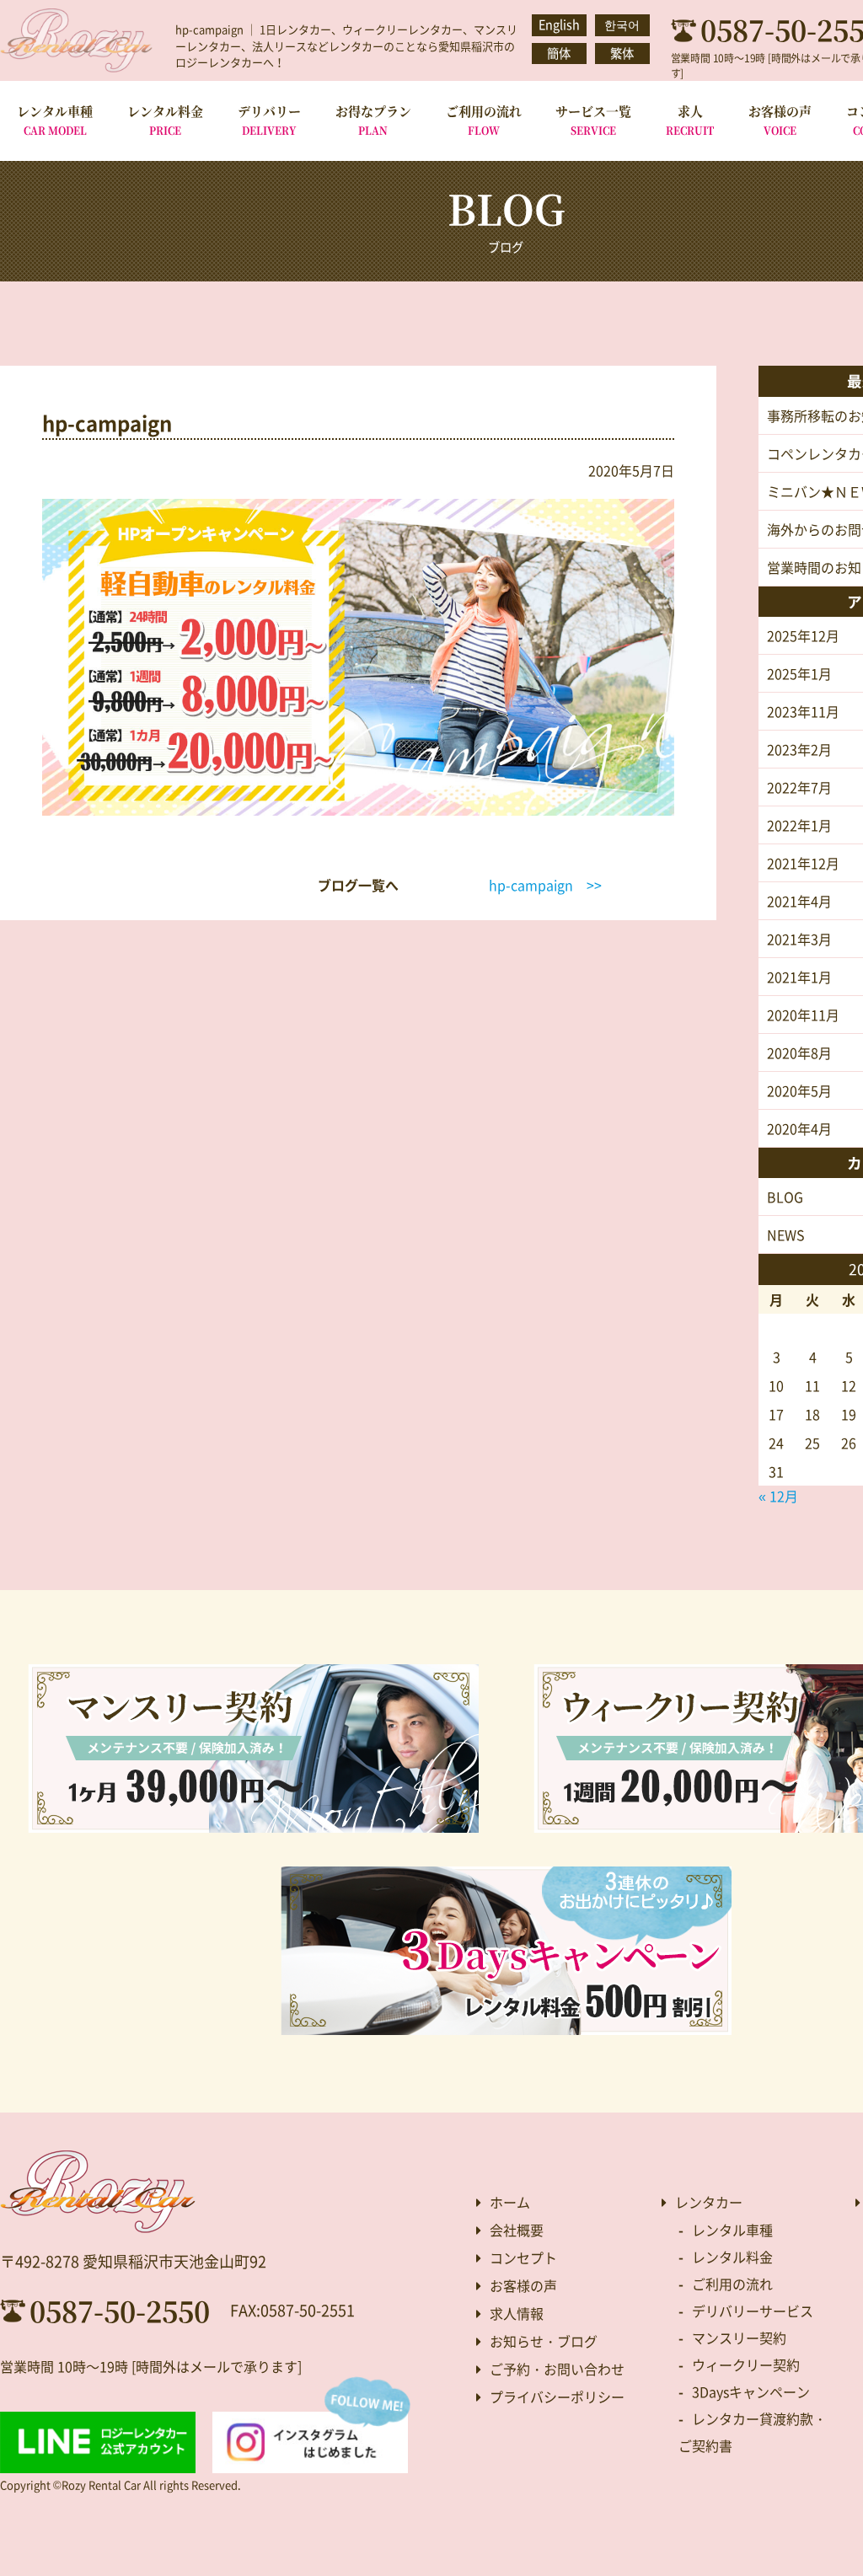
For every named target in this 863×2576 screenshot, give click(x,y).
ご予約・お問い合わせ (557, 2369)
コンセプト (523, 2257)
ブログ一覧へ (358, 885)
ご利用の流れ (484, 120)
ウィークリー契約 (746, 2364)
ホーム (510, 2202)
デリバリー (269, 120)
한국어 (622, 24)
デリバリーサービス (753, 2311)
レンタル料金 (165, 120)
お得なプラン (373, 120)
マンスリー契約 (739, 2338)
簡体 (559, 53)
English (559, 24)
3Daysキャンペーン (751, 2391)
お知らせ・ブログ (544, 2341)
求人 (690, 120)
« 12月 (778, 1496)
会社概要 (517, 2230)
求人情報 (517, 2313)
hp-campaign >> (545, 885)
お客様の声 (780, 120)
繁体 (622, 53)
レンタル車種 (55, 120)
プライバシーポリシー (557, 2397)
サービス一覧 (593, 120)
